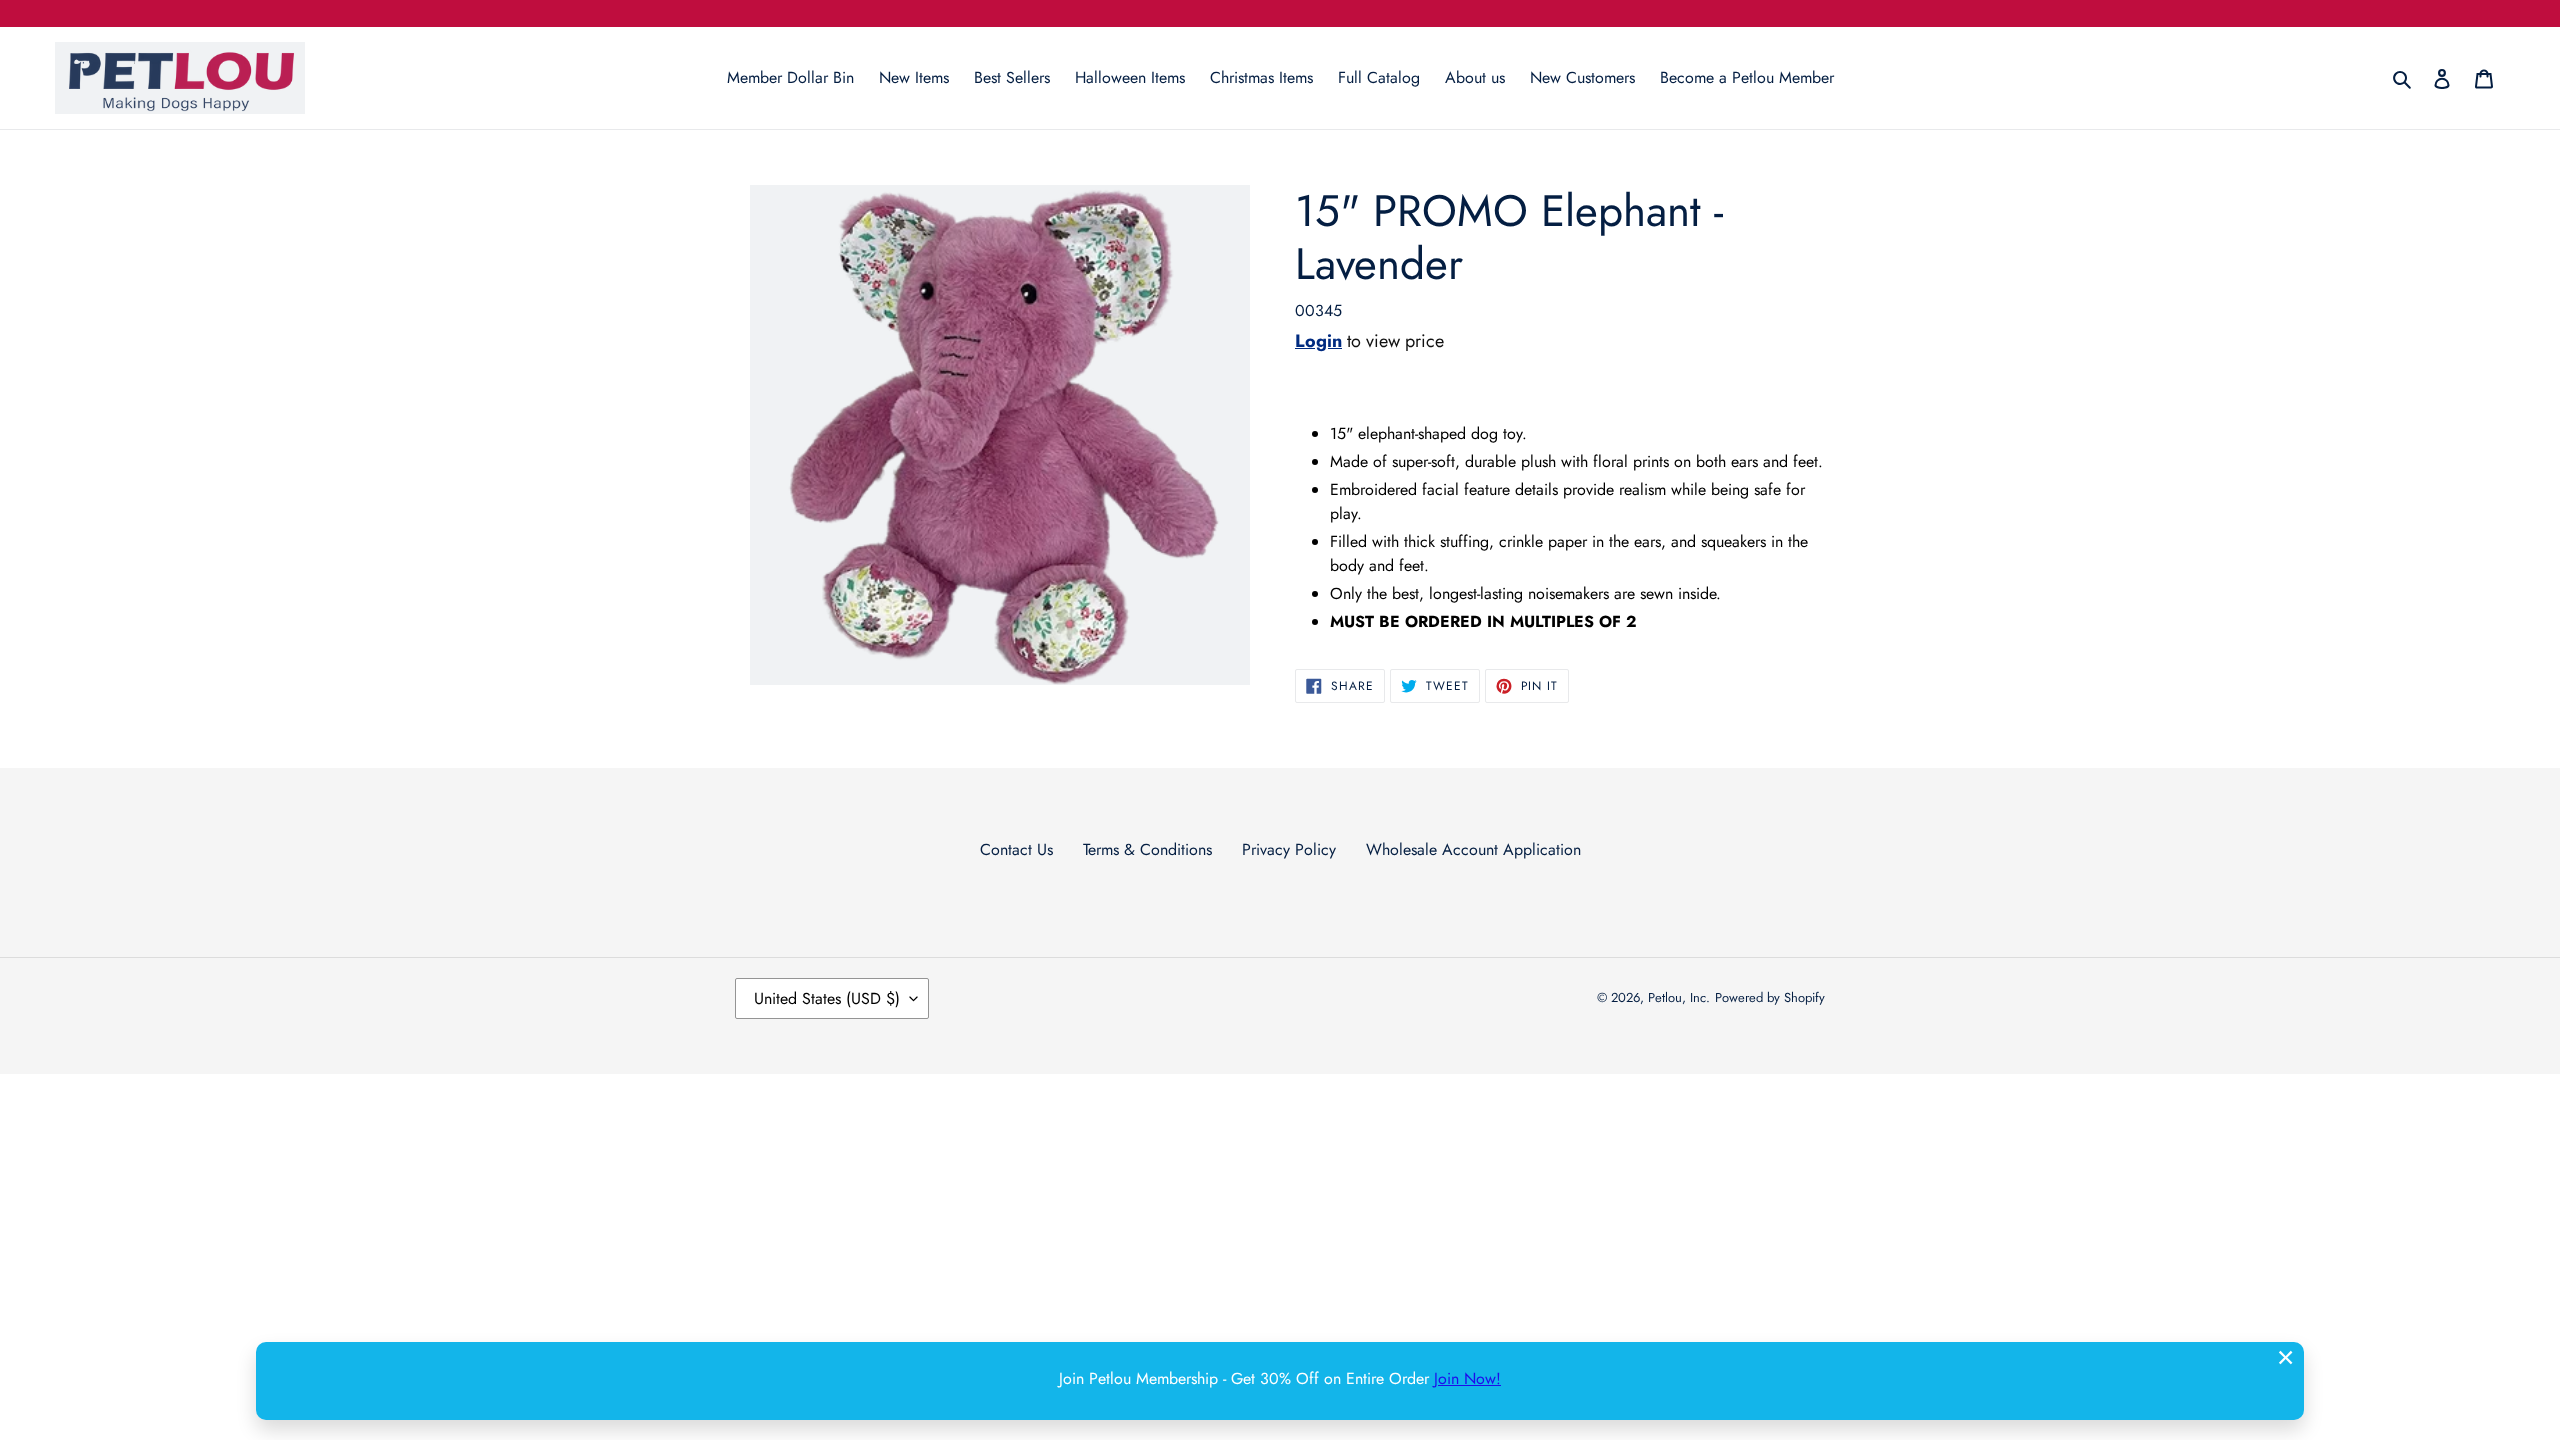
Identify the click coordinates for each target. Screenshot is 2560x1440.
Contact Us (1016, 849)
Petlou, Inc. (1679, 997)
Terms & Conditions (1147, 849)
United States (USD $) (827, 998)
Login (1318, 341)
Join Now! (1467, 1378)
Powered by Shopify (1770, 997)
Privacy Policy (1289, 849)
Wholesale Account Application (1473, 849)
